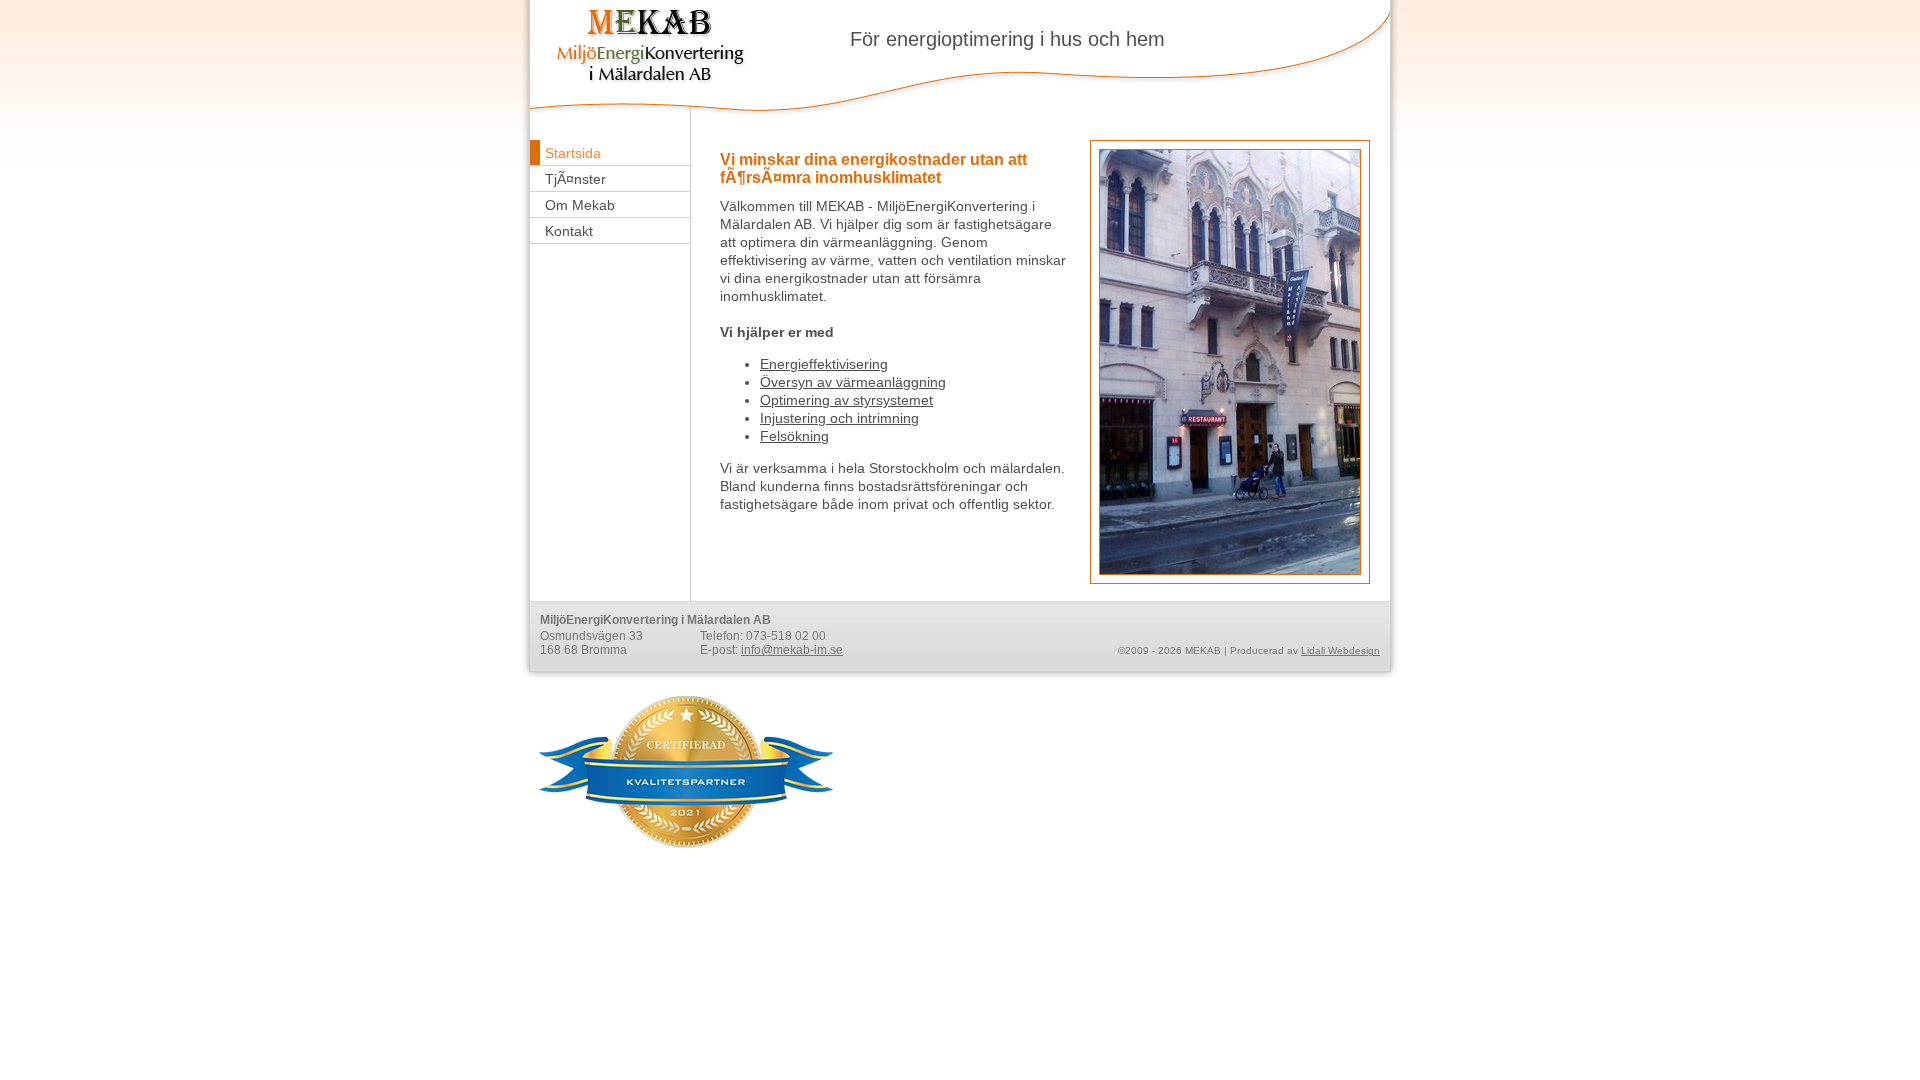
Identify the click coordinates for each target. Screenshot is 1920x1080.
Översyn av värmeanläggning (853, 382)
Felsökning (794, 436)
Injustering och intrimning (839, 418)
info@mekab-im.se (792, 650)
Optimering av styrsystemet (846, 400)
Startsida (573, 153)
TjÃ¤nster (575, 179)
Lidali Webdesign (1340, 650)
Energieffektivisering (824, 364)
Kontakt (569, 231)
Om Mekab (580, 205)
